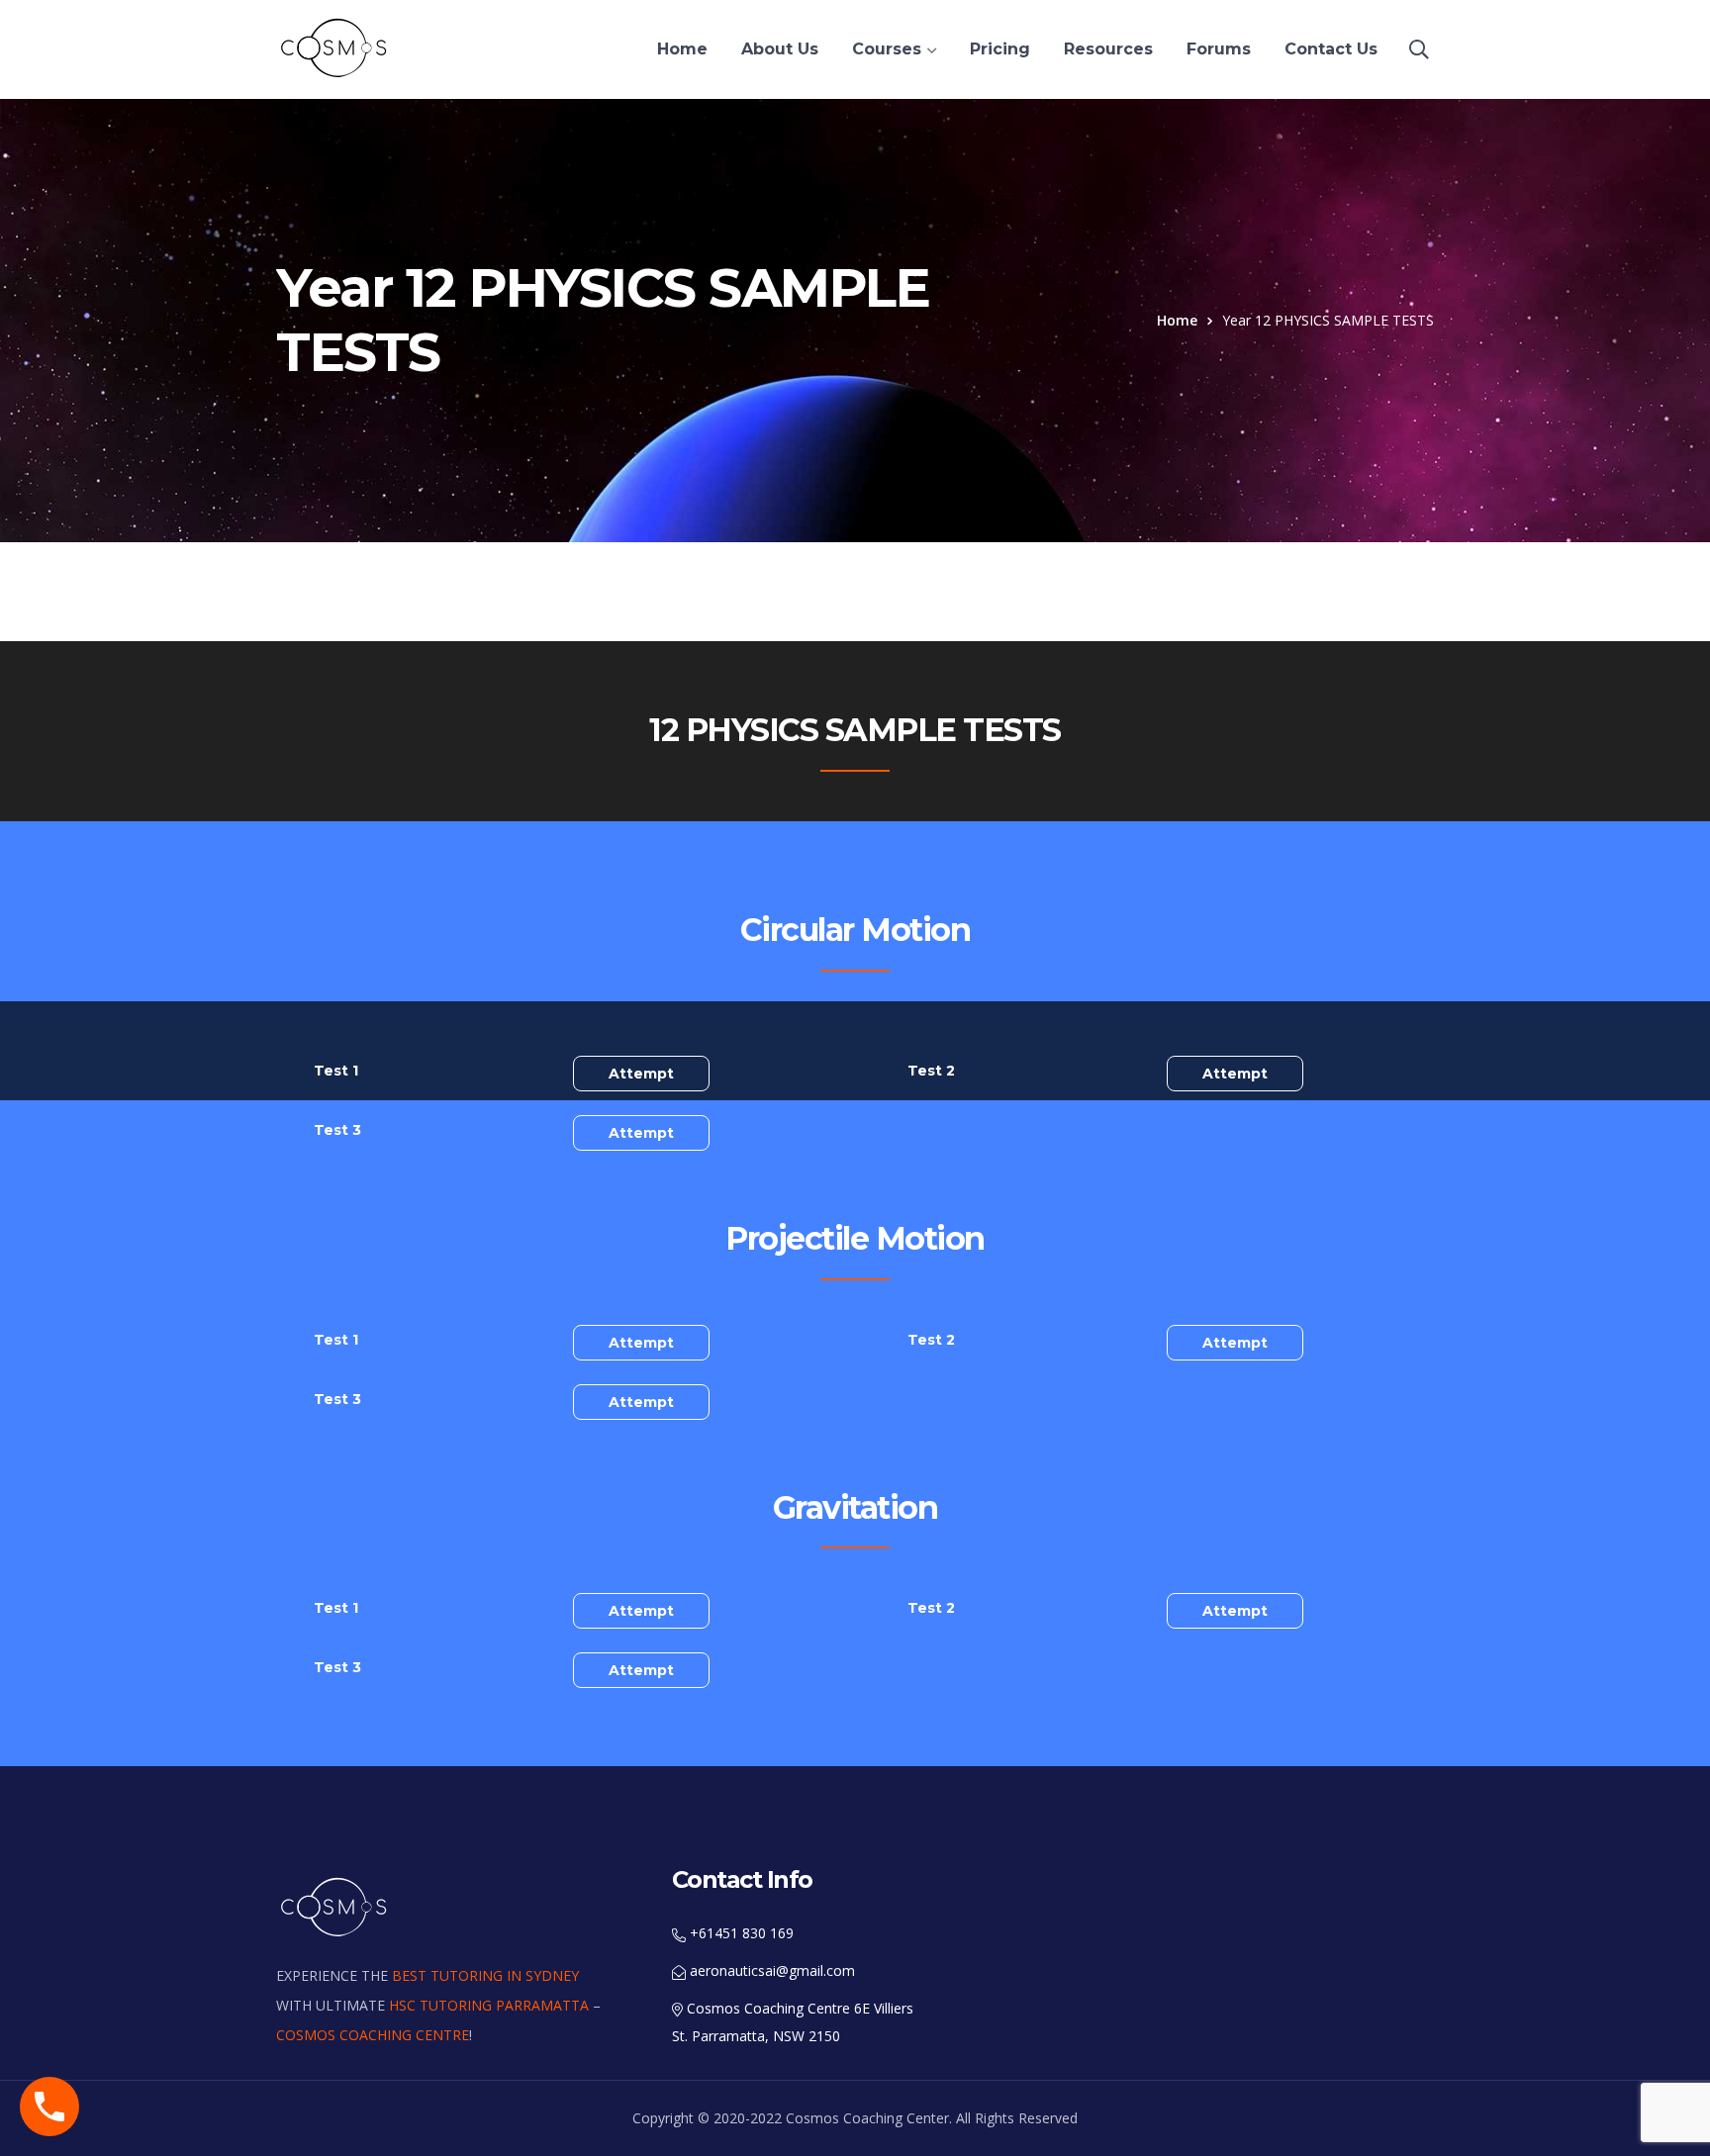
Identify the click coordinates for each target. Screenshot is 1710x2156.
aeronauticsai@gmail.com (770, 1970)
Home (1177, 320)
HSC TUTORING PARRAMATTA (489, 2005)
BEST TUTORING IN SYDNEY (485, 1975)
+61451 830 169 (740, 1933)
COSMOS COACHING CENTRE (373, 2035)
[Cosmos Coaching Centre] (335, 47)
